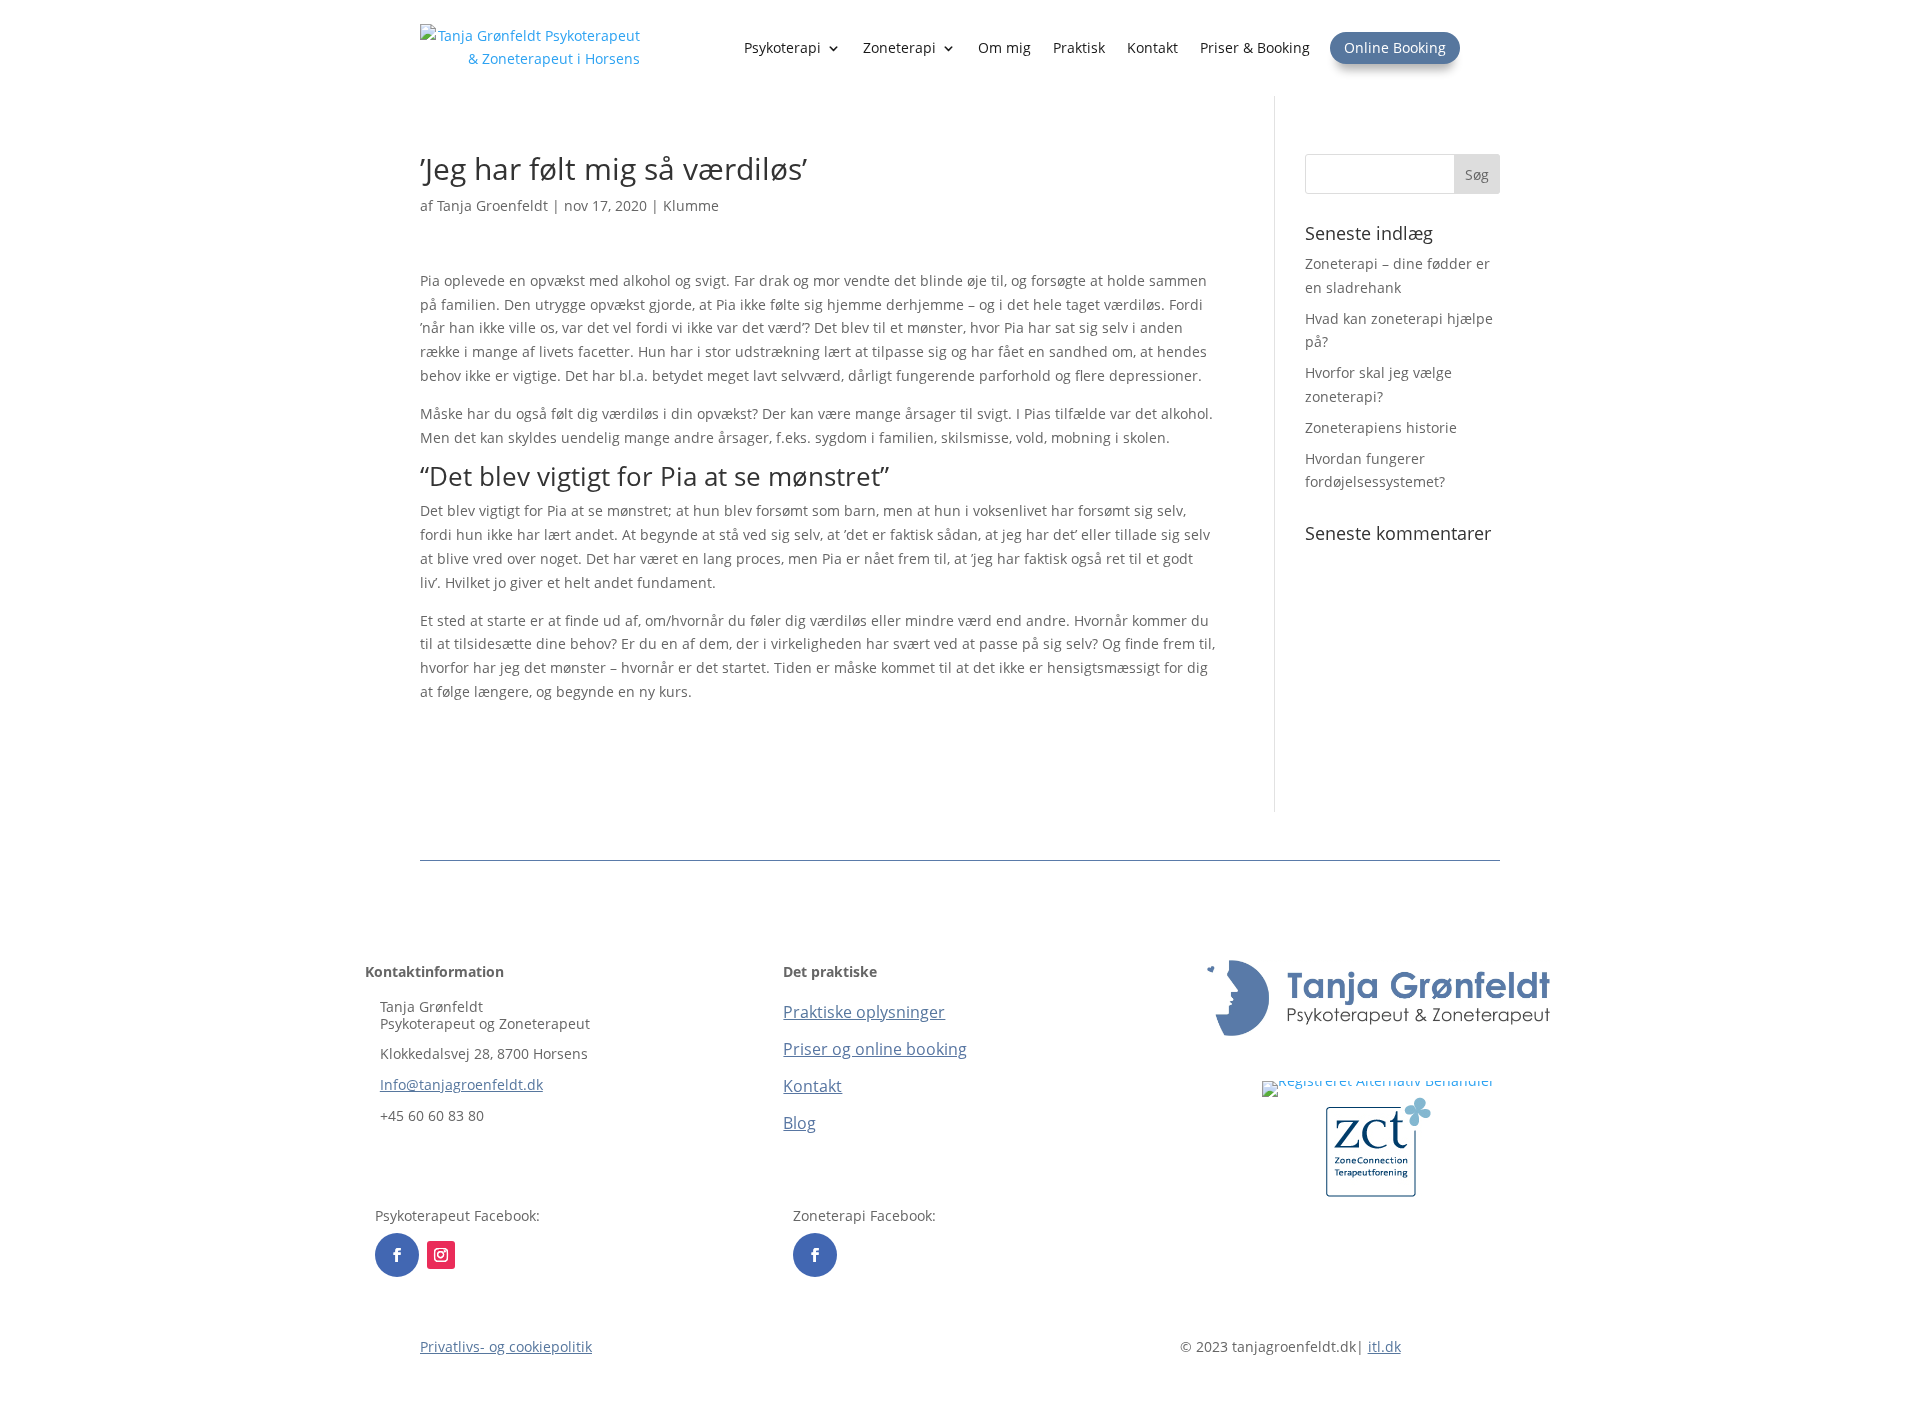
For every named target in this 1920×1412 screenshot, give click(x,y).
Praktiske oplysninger (864, 1012)
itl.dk (1384, 1346)
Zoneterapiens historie (1381, 427)
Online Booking (1395, 47)
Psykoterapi (782, 47)
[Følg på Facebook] (397, 1255)
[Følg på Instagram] (441, 1255)
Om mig (1004, 47)
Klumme (691, 205)
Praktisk (1079, 47)
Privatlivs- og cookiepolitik (506, 1346)
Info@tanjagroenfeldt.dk (461, 1084)
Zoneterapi (899, 47)
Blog (799, 1123)
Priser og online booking (875, 1049)
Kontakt (1152, 47)
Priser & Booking (1255, 47)
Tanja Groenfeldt (492, 205)
